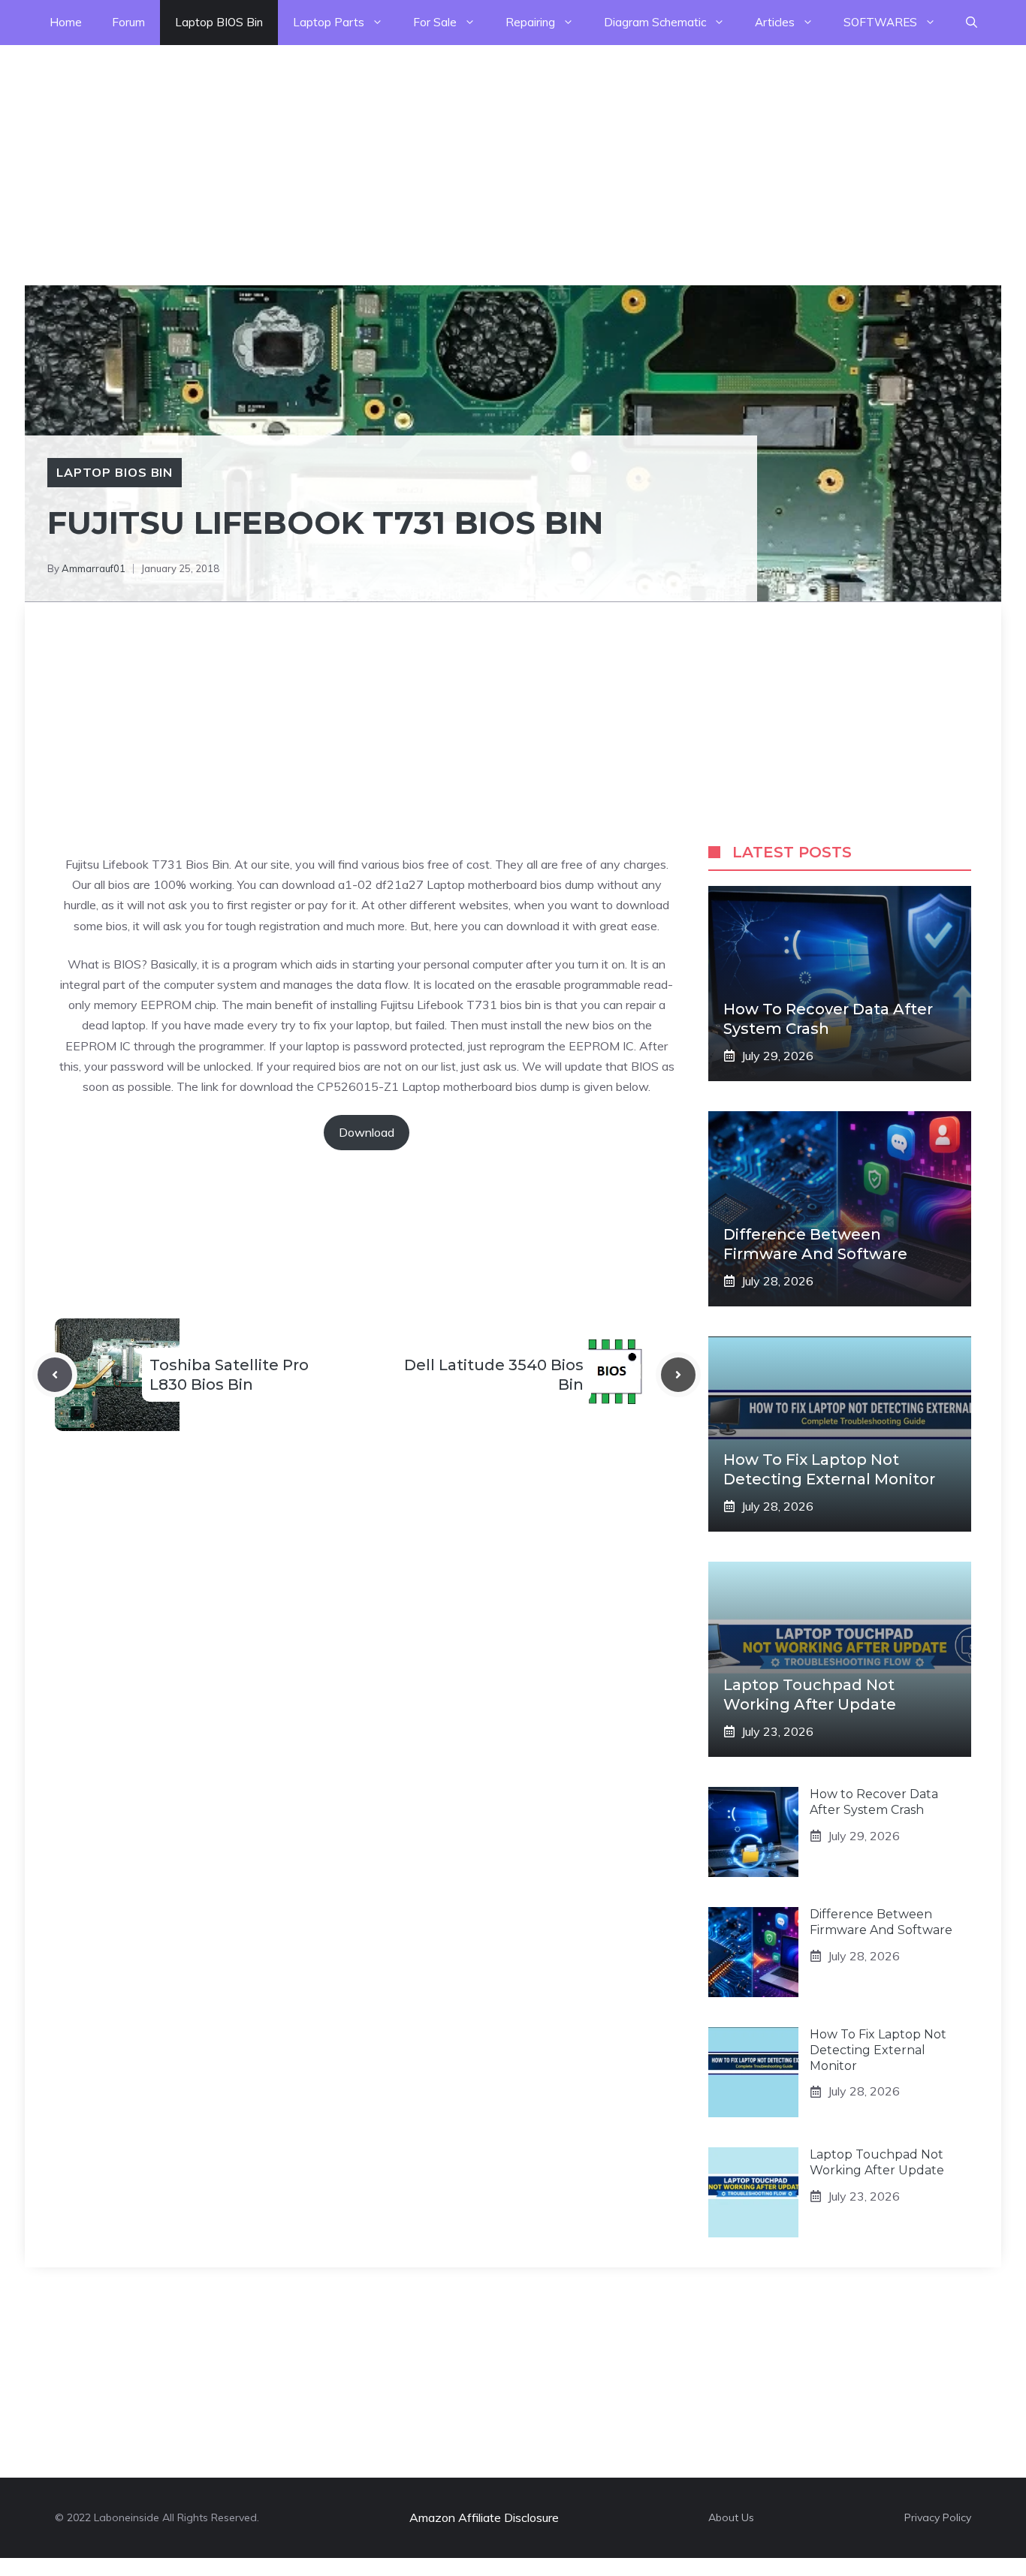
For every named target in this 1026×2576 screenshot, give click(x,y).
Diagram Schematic (655, 22)
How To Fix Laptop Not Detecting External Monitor (878, 2050)
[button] (972, 23)
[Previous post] (55, 1375)
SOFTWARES (880, 22)
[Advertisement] (451, 150)
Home (66, 22)
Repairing (530, 22)
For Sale (435, 22)
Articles (775, 22)
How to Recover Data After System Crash (874, 1802)
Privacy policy (938, 2517)
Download (367, 1132)
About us (731, 2517)
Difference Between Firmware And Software (881, 1922)
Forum (128, 22)
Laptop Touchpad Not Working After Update (877, 2162)
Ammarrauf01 (94, 568)
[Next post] (678, 1375)
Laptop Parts (329, 22)
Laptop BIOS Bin (219, 22)
